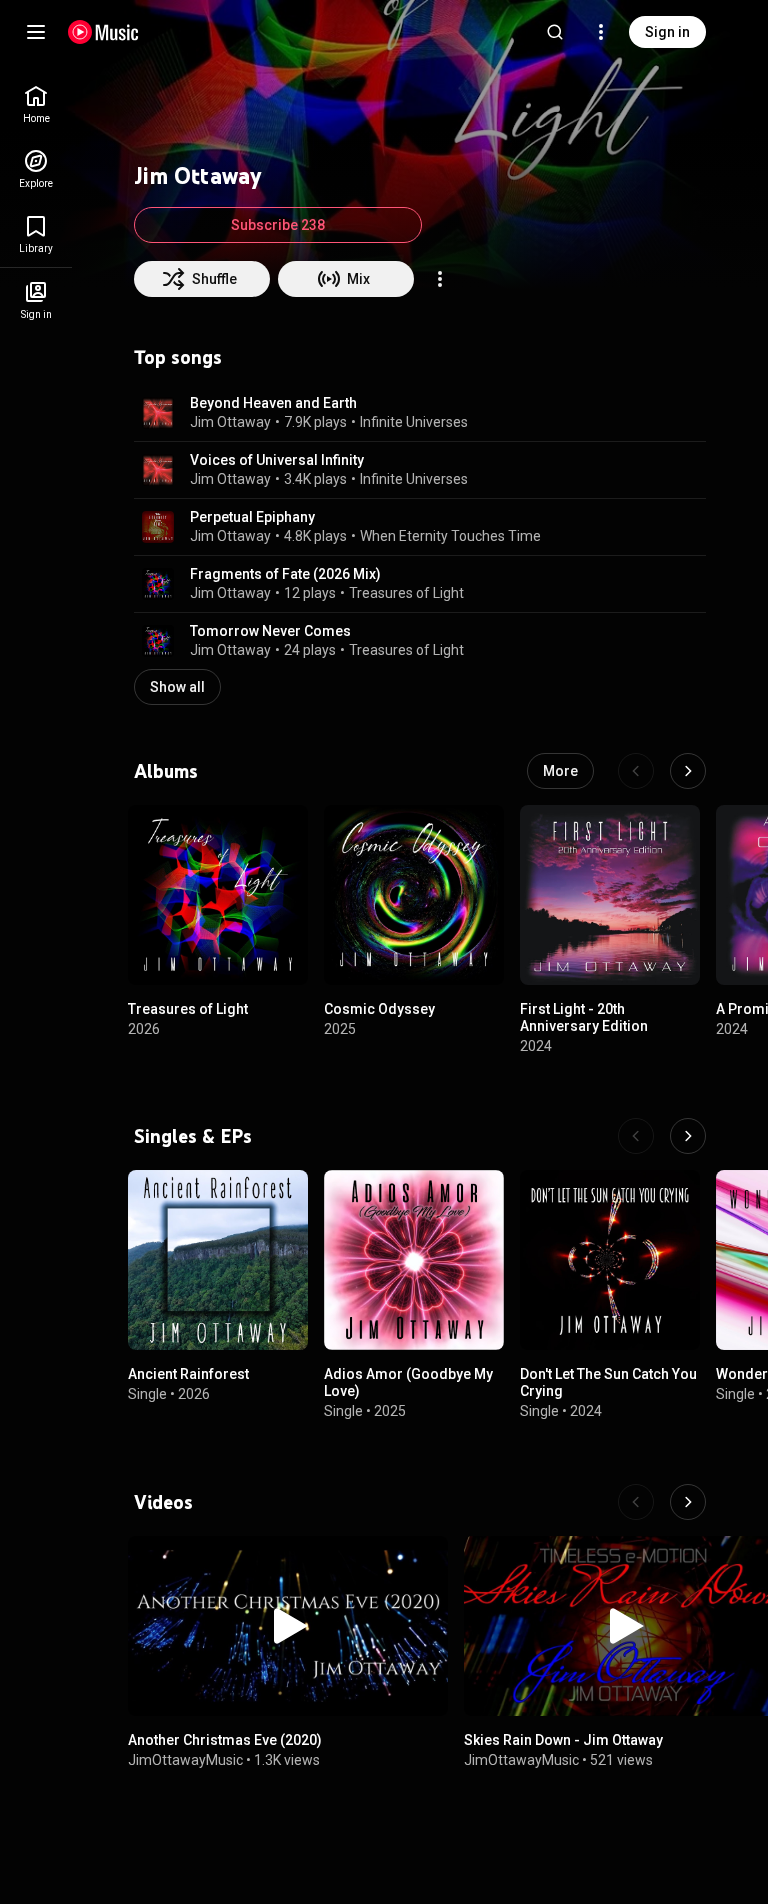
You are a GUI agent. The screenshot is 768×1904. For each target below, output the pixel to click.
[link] (36, 104)
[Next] (688, 771)
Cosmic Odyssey (379, 1009)
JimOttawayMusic (185, 1759)
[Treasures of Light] (218, 895)
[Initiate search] (555, 32)
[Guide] (36, 32)
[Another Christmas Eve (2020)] (288, 1626)
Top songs (178, 357)
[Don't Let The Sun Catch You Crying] (610, 1260)
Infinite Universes (414, 422)
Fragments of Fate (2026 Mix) (285, 574)
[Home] (103, 32)
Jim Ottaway (230, 422)
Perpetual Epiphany (252, 517)
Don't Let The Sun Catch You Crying (608, 1382)
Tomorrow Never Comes (270, 631)
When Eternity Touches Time (450, 536)
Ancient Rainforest (188, 1374)
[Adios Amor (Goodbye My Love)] (414, 1260)
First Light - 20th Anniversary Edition (584, 1017)
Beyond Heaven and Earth (273, 403)
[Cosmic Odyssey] (414, 895)
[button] (158, 413)
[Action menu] (440, 279)
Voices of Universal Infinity (277, 460)
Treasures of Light (406, 593)
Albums (166, 771)
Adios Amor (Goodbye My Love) (408, 1382)
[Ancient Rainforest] (218, 1260)
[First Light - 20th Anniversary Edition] (610, 895)
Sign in (667, 32)
